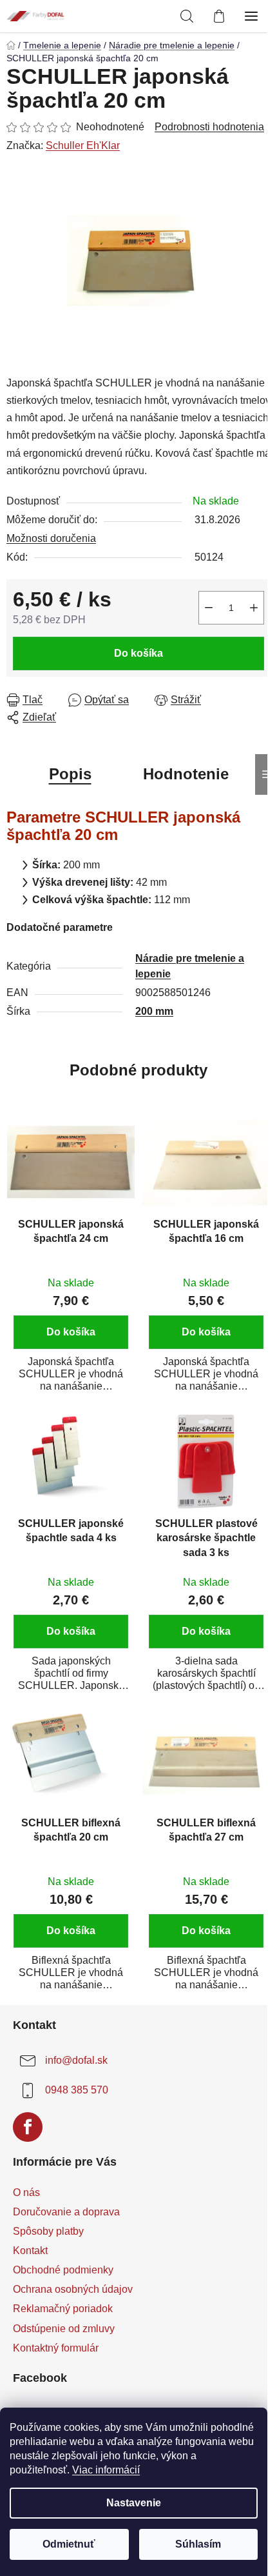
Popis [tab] (70, 774)
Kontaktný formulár (56, 2348)
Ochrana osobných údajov (73, 2289)
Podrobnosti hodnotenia (209, 127)
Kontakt (30, 2251)
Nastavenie (134, 2503)
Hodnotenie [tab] (186, 774)
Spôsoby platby (48, 2231)
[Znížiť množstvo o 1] (209, 608)
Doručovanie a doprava (66, 2212)
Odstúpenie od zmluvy (64, 2329)
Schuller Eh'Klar (83, 145)
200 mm (154, 1011)
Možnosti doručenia (51, 538)
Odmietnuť (69, 2544)
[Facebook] (28, 2127)
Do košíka (138, 653)
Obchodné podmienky (63, 2270)
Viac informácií (106, 2470)
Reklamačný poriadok (63, 2309)
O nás (26, 2192)
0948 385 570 (77, 2090)
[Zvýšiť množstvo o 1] (254, 608)
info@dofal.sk (76, 2060)
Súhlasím (198, 2544)
